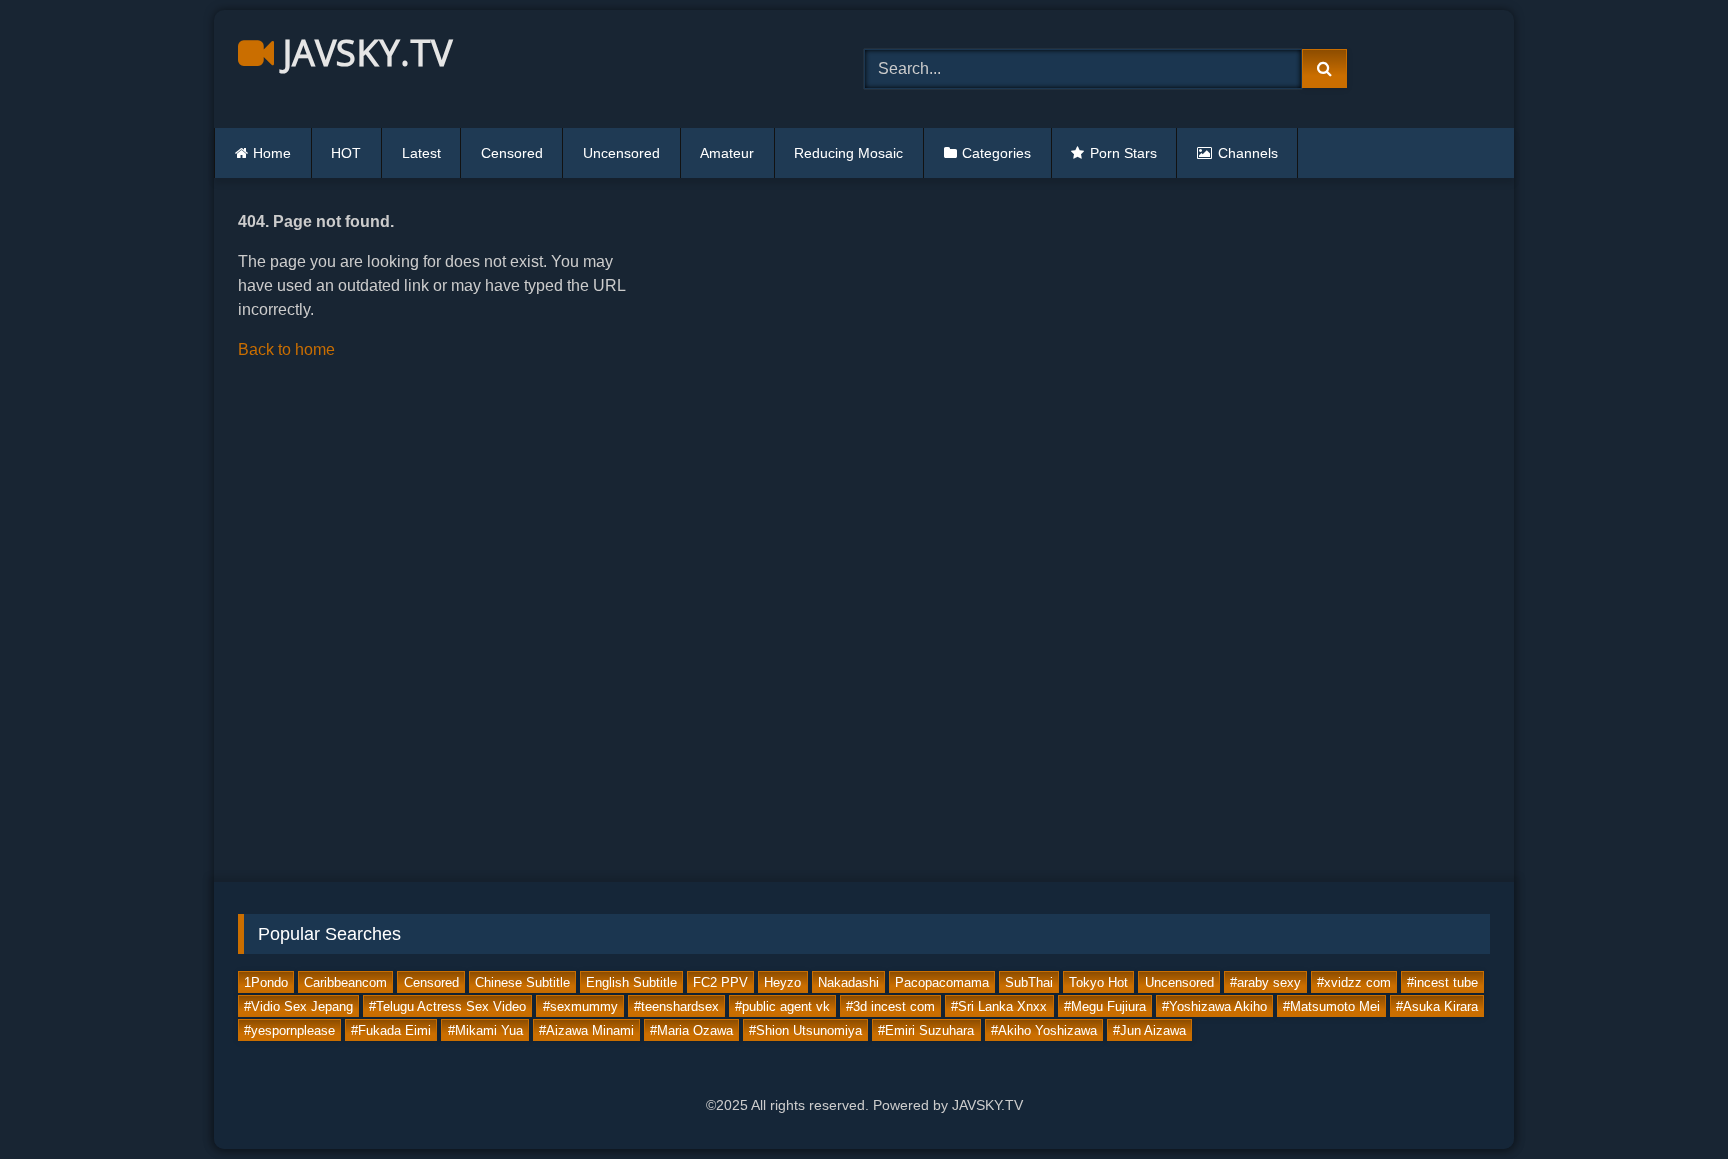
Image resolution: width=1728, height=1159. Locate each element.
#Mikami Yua (485, 1029)
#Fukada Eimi (391, 1029)
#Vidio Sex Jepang (298, 1005)
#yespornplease (289, 1029)
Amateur (727, 153)
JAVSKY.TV (363, 52)
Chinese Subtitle (522, 981)
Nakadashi (848, 981)
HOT (346, 153)
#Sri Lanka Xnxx (999, 1005)
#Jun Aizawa (1149, 1029)
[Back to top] (1666, 1099)
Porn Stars (1123, 153)
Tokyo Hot (1098, 981)
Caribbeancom (345, 981)
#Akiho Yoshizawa (1044, 1029)
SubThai (1029, 981)
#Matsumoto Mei (1331, 1005)
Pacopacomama (942, 981)
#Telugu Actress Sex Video (447, 1005)
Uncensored (621, 153)
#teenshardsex (676, 1005)
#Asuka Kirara (1437, 1005)
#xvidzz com (1354, 981)
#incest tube (1442, 981)
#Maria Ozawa (691, 1029)
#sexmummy (580, 1005)
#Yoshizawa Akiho (1214, 1005)
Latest (421, 153)
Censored (512, 153)
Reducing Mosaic (848, 153)
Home (272, 153)
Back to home (286, 349)
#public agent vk (782, 1005)
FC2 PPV (720, 981)
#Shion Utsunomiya (805, 1029)
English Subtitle (631, 981)
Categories (996, 153)
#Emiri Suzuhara (926, 1029)
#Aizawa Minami (586, 1029)
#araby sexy (1265, 981)
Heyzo (782, 981)
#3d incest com (890, 1005)
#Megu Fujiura (1105, 1005)
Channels (1248, 153)
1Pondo (266, 981)
